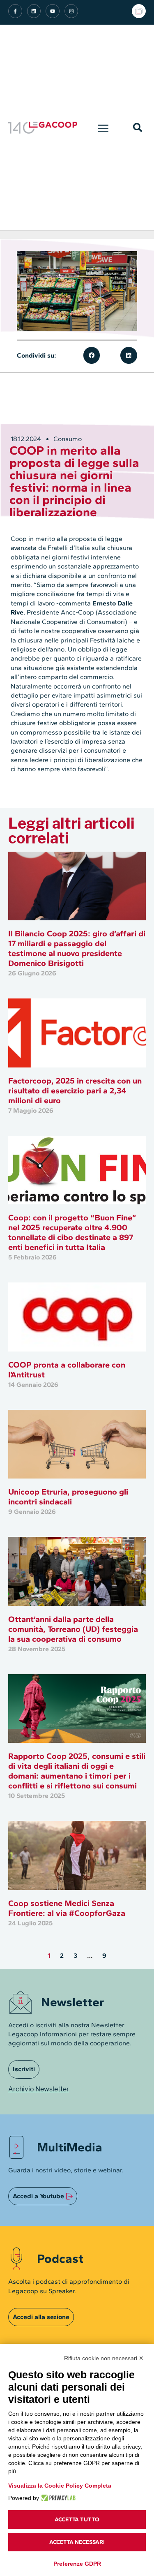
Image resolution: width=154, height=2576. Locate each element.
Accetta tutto (77, 2519)
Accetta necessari (77, 2542)
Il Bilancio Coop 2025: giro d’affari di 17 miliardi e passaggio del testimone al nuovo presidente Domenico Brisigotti (77, 948)
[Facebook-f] (15, 11)
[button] (103, 127)
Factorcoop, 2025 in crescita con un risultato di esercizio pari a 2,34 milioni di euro (75, 1090)
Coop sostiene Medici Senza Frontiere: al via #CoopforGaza (67, 1908)
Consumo (68, 439)
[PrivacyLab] (57, 2498)
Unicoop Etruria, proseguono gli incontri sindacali (68, 1497)
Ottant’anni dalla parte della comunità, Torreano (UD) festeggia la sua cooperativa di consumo (73, 1629)
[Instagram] (71, 11)
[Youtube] (53, 11)
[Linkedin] (34, 11)
